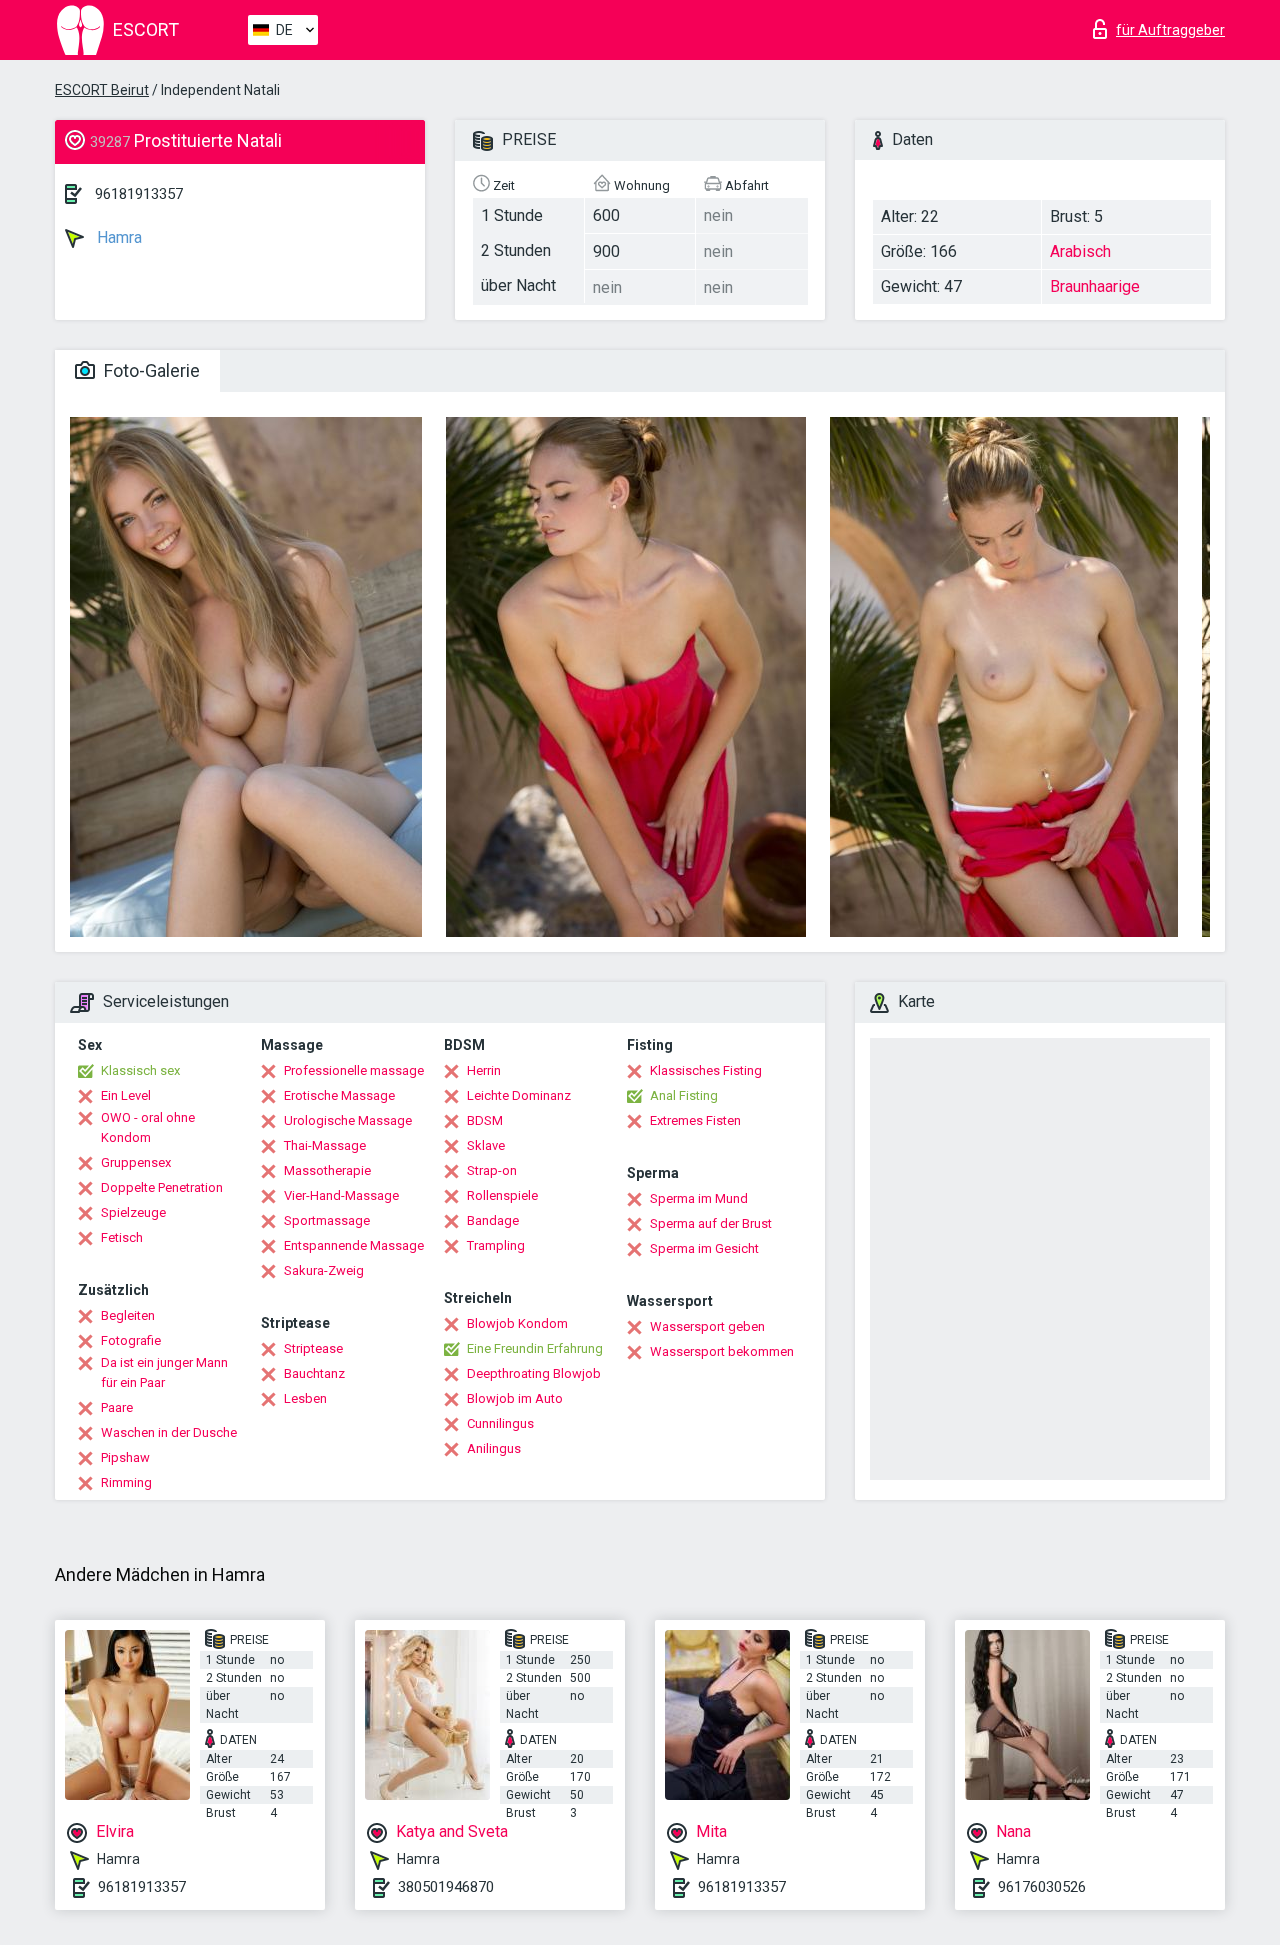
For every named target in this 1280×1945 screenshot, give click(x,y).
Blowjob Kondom (517, 1323)
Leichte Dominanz (519, 1095)
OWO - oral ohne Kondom (148, 1127)
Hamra (117, 237)
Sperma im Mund (699, 1198)
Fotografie (131, 1340)
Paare (117, 1407)
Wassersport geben (707, 1326)
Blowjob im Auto (515, 1398)
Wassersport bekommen (722, 1351)
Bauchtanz (314, 1373)
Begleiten (128, 1315)
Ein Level (126, 1095)
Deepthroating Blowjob (534, 1373)
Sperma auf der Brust (711, 1223)
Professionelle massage (354, 1070)
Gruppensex (136, 1162)
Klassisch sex (140, 1070)
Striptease (313, 1348)
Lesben (305, 1398)
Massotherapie (327, 1170)
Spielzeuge (133, 1212)
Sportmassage (327, 1220)
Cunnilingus (500, 1423)
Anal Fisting (684, 1095)
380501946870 (446, 1887)
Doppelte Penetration (162, 1187)
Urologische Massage (348, 1120)
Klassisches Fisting (706, 1070)
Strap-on (492, 1170)
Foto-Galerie (150, 370)
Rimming (126, 1482)
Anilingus (494, 1448)
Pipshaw (125, 1457)
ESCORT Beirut (102, 90)
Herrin (484, 1070)
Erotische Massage (339, 1095)
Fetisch (122, 1237)
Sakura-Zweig (324, 1270)
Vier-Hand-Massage (341, 1195)
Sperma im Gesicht (704, 1248)
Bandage (493, 1220)
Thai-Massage (325, 1145)
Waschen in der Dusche (169, 1432)
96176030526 (1042, 1887)
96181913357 (139, 194)
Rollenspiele (502, 1195)
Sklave (486, 1145)
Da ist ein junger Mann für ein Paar (164, 1372)
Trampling (496, 1245)
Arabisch (1080, 251)
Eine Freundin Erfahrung (535, 1348)
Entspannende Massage (354, 1245)
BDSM (485, 1120)
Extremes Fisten (695, 1120)
